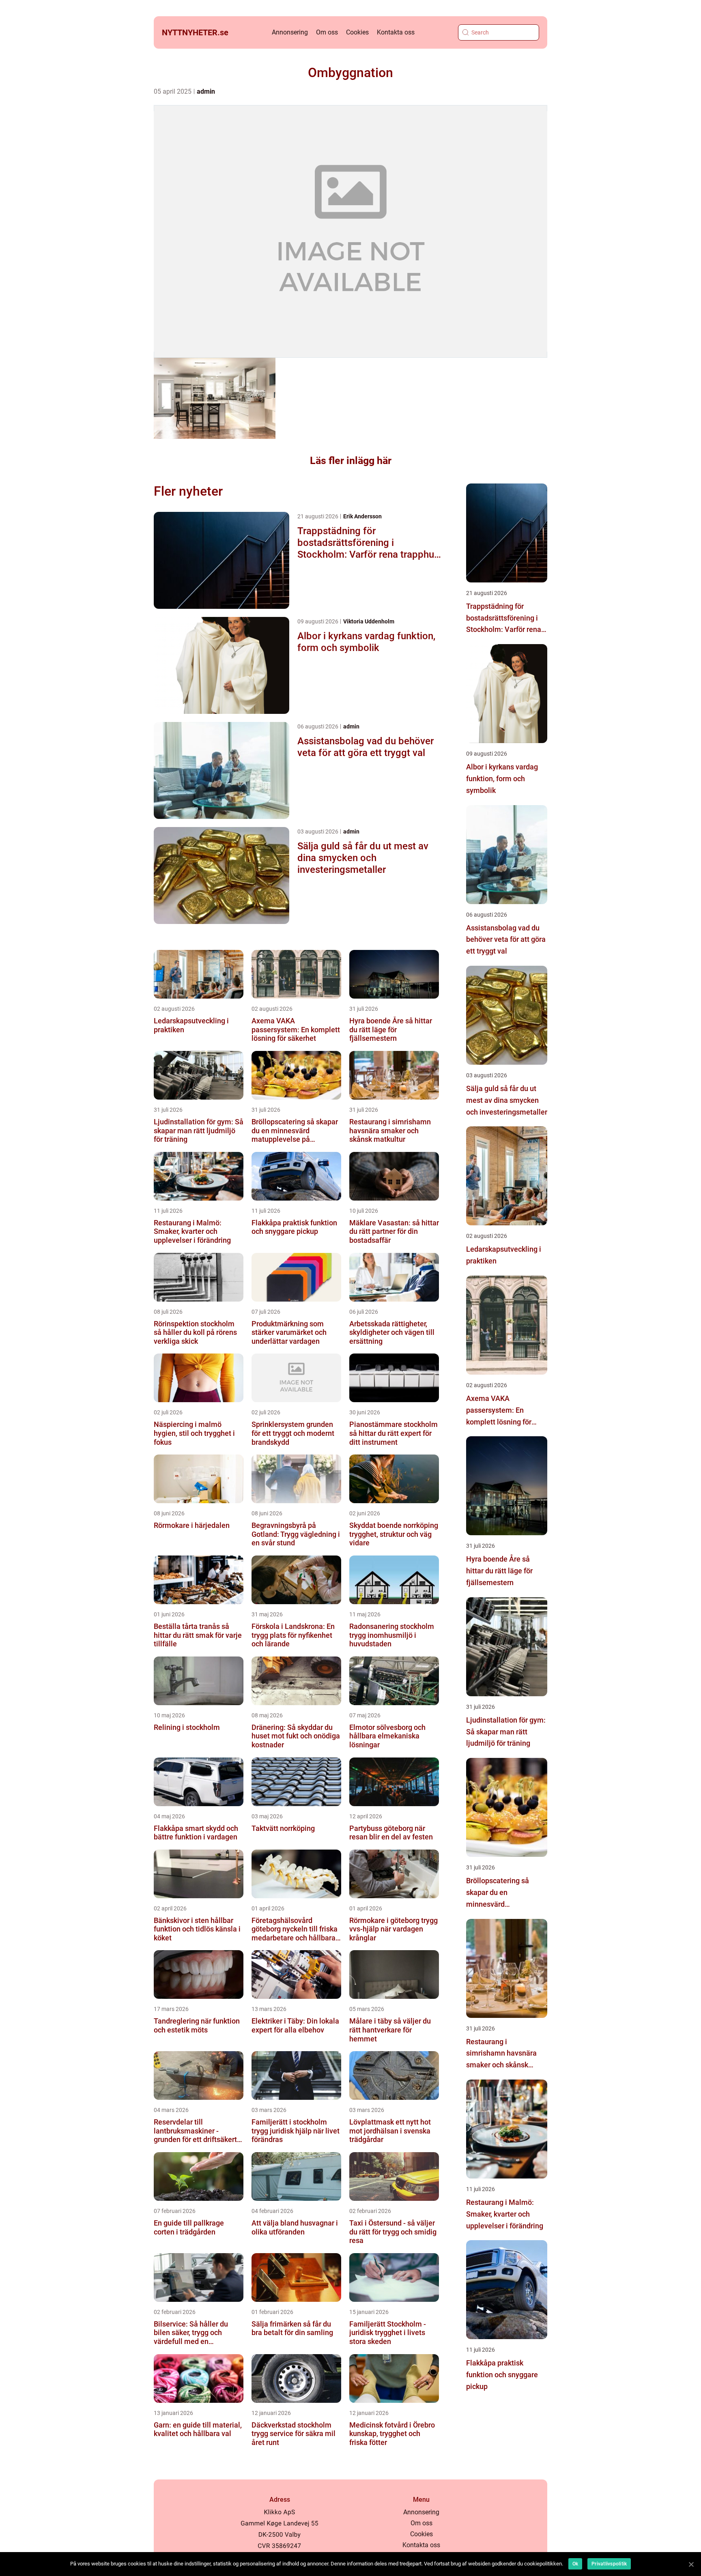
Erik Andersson (362, 516)
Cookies (357, 32)
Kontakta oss (396, 32)
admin (206, 91)
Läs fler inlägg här (351, 461)
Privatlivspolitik (609, 2564)
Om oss (327, 32)
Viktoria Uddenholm (369, 621)
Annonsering (290, 32)
